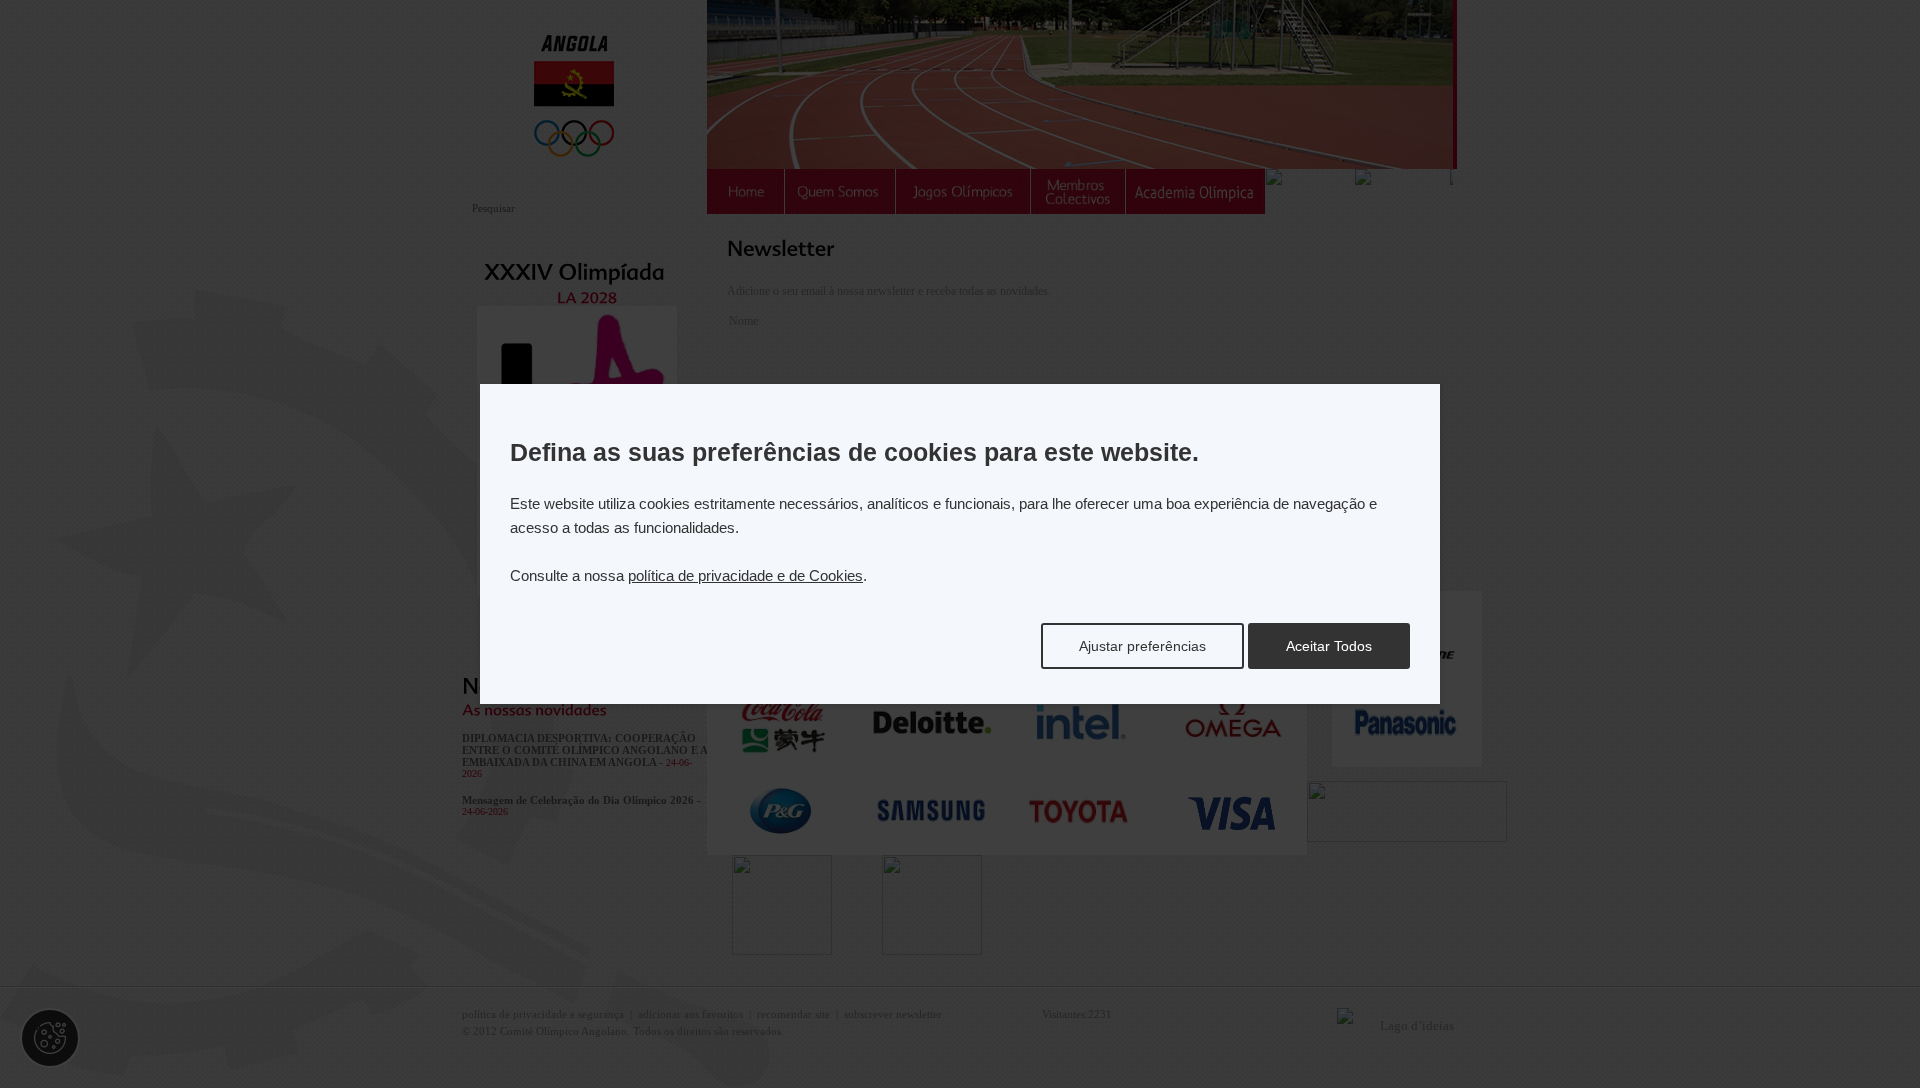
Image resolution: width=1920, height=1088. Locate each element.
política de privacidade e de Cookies (745, 575)
